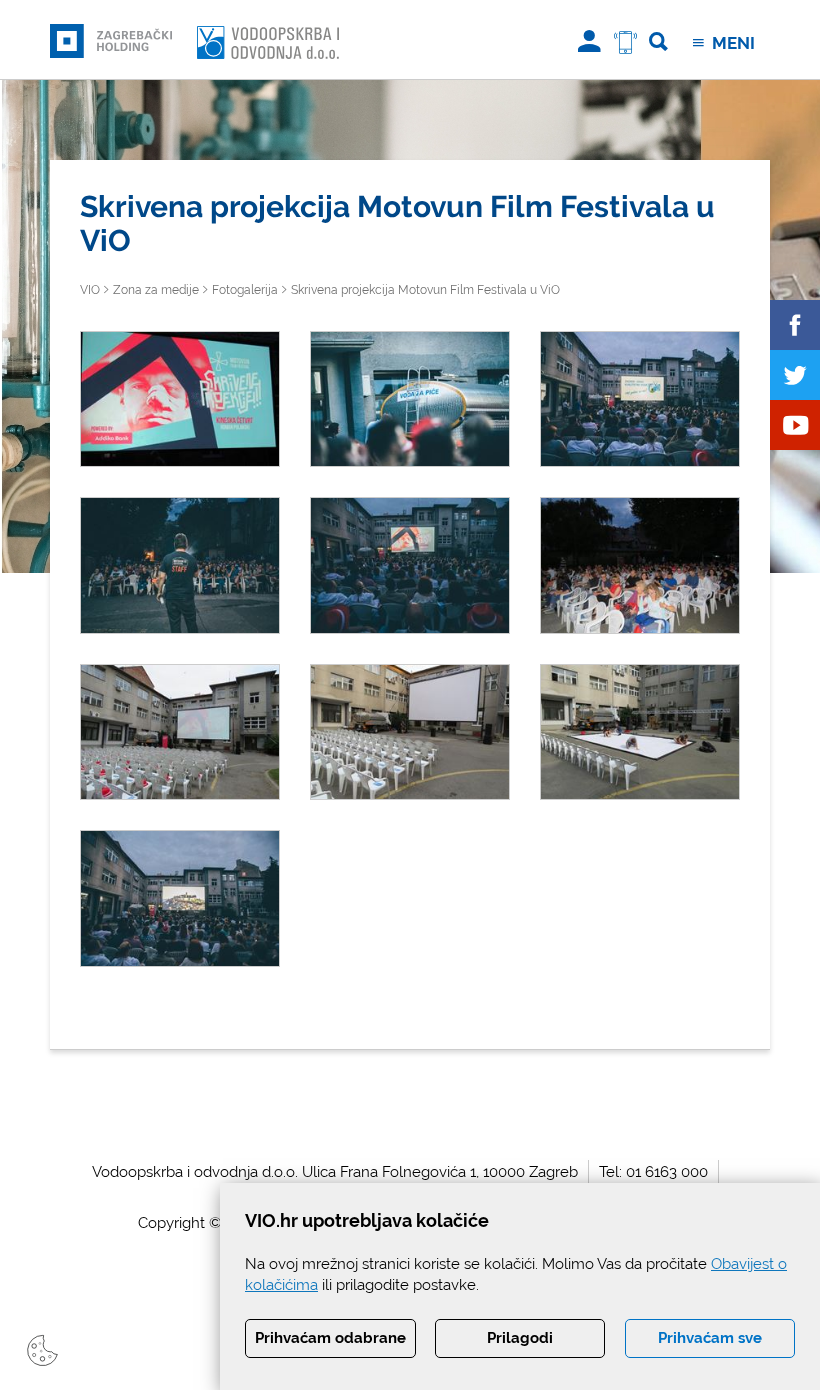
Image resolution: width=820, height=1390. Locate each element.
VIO (90, 290)
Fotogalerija (245, 290)
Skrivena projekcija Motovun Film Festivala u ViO (425, 290)
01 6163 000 (667, 1172)
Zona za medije (156, 290)
